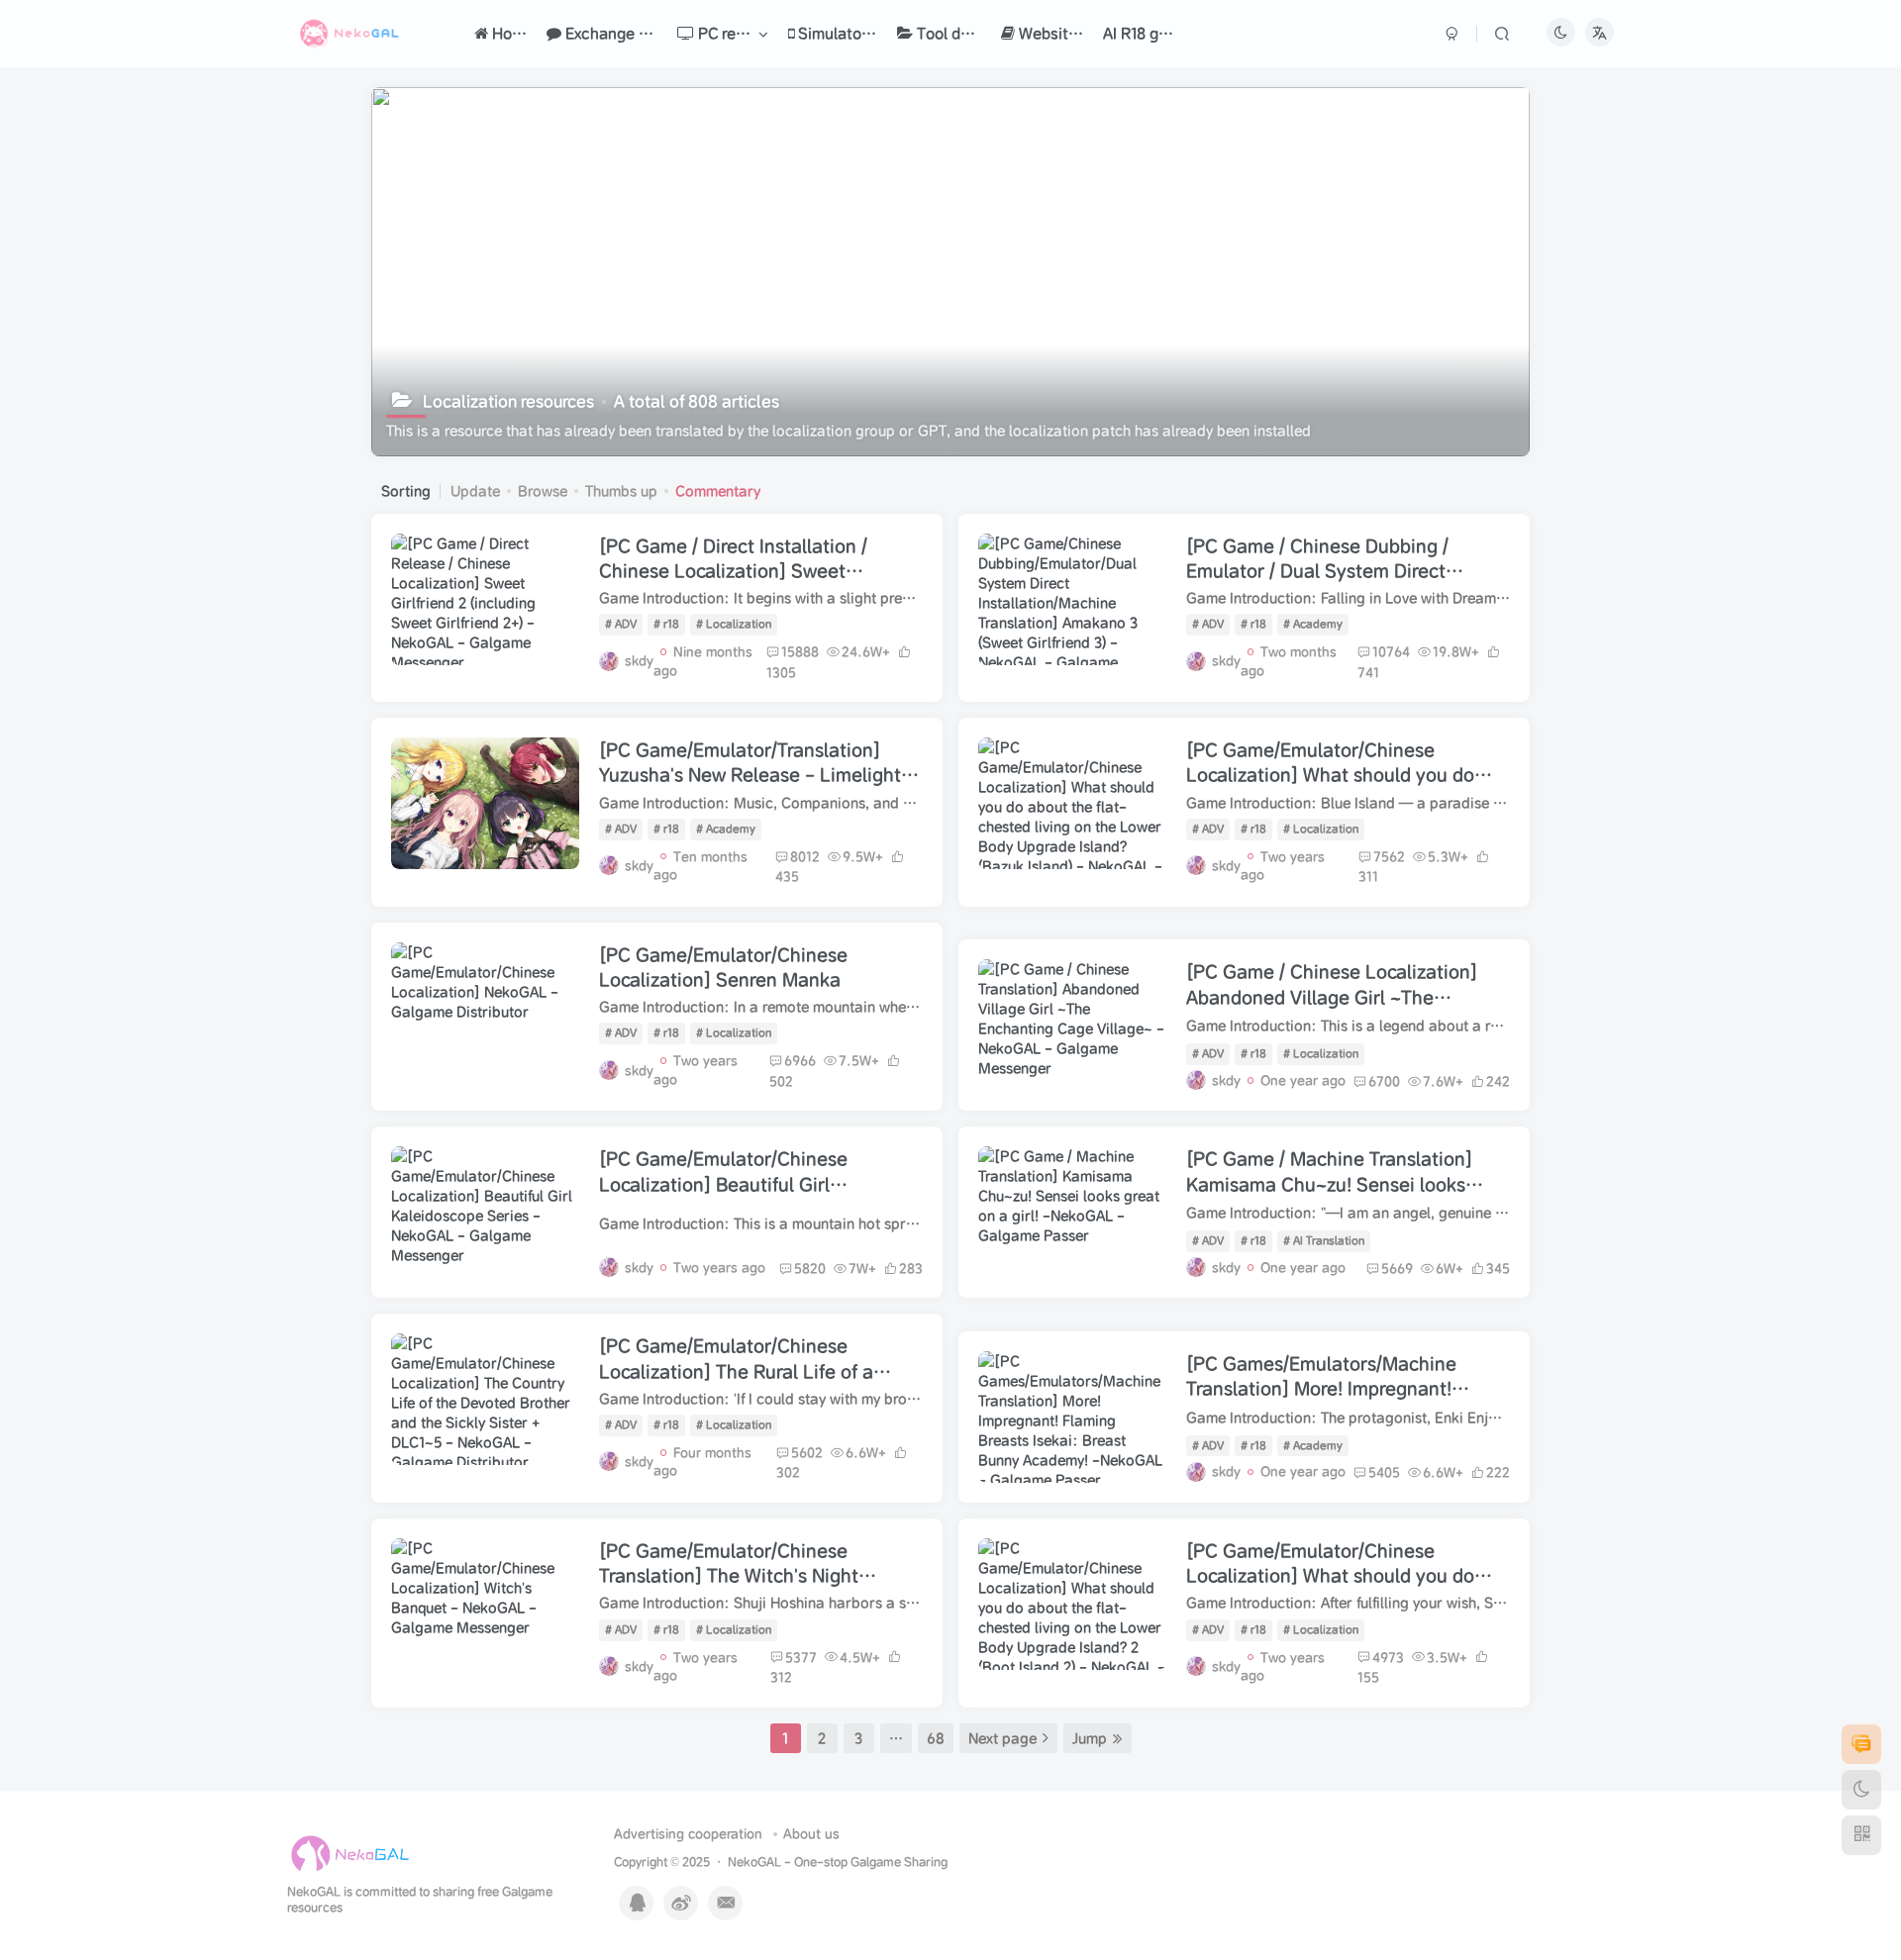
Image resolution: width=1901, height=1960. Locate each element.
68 (936, 1738)
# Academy (1313, 624)
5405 (1384, 1472)
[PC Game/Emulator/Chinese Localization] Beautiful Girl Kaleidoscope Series (723, 1183)
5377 (801, 1658)
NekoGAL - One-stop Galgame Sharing (838, 1862)
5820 (810, 1269)
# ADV (621, 624)
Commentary (718, 491)
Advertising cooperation (688, 1834)
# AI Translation (1324, 1240)
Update (475, 491)
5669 (1397, 1269)
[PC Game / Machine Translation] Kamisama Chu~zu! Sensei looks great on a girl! (1329, 1183)
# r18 (666, 624)
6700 (1384, 1081)
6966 (800, 1061)
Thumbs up (621, 491)
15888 (800, 652)
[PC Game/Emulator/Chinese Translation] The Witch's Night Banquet (729, 1575)
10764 (1391, 652)
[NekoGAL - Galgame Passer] (350, 1853)
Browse (543, 491)
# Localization (734, 624)
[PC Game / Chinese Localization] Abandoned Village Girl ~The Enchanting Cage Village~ (1332, 996)
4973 (1388, 1658)
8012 (805, 857)
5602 (807, 1453)
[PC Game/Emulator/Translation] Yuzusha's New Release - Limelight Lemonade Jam (750, 775)
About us (811, 1834)
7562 (1389, 857)
